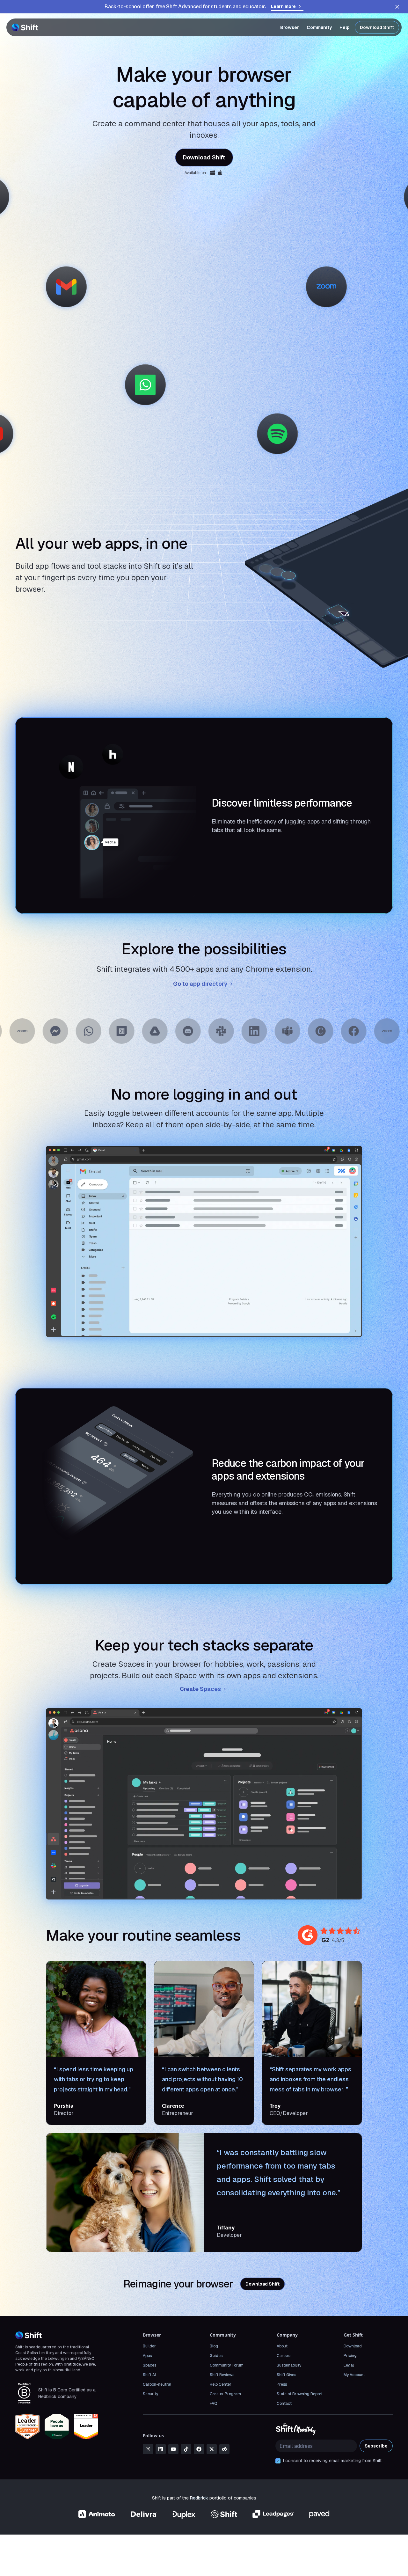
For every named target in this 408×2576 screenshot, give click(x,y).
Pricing (350, 2356)
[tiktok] (186, 2449)
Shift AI (149, 2375)
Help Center (221, 2384)
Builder (149, 2346)
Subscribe (376, 2446)
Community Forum (227, 2365)
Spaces (149, 2365)
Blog (214, 2346)
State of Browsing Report (300, 2394)
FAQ (213, 2404)
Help (345, 27)
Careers (284, 2356)
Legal (349, 2365)
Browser (290, 27)
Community (319, 27)
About (282, 2346)
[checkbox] (278, 2461)
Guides (216, 2356)
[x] (212, 2449)
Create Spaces (200, 1689)
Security (150, 2394)
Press (282, 2384)
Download (353, 2346)
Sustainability (289, 2365)
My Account (354, 2375)
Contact (284, 2404)
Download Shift (377, 27)
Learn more (283, 6)
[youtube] (173, 2449)
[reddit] (224, 2449)
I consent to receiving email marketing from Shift (332, 2461)
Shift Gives (286, 2375)
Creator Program (225, 2394)
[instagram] (148, 2449)
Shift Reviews (222, 2375)
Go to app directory (200, 984)
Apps (147, 2356)
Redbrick (199, 2498)
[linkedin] (161, 2449)
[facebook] (199, 2449)
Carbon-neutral (157, 2384)
